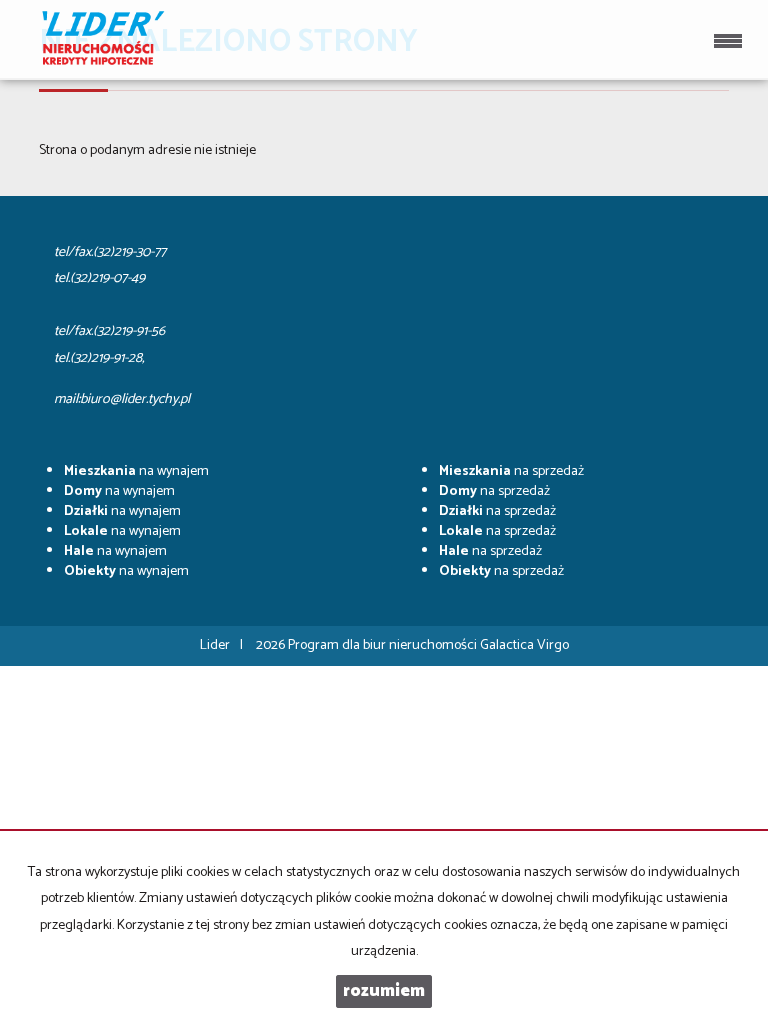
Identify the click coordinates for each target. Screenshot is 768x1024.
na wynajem (136, 471)
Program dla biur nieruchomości (384, 645)
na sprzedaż (511, 471)
